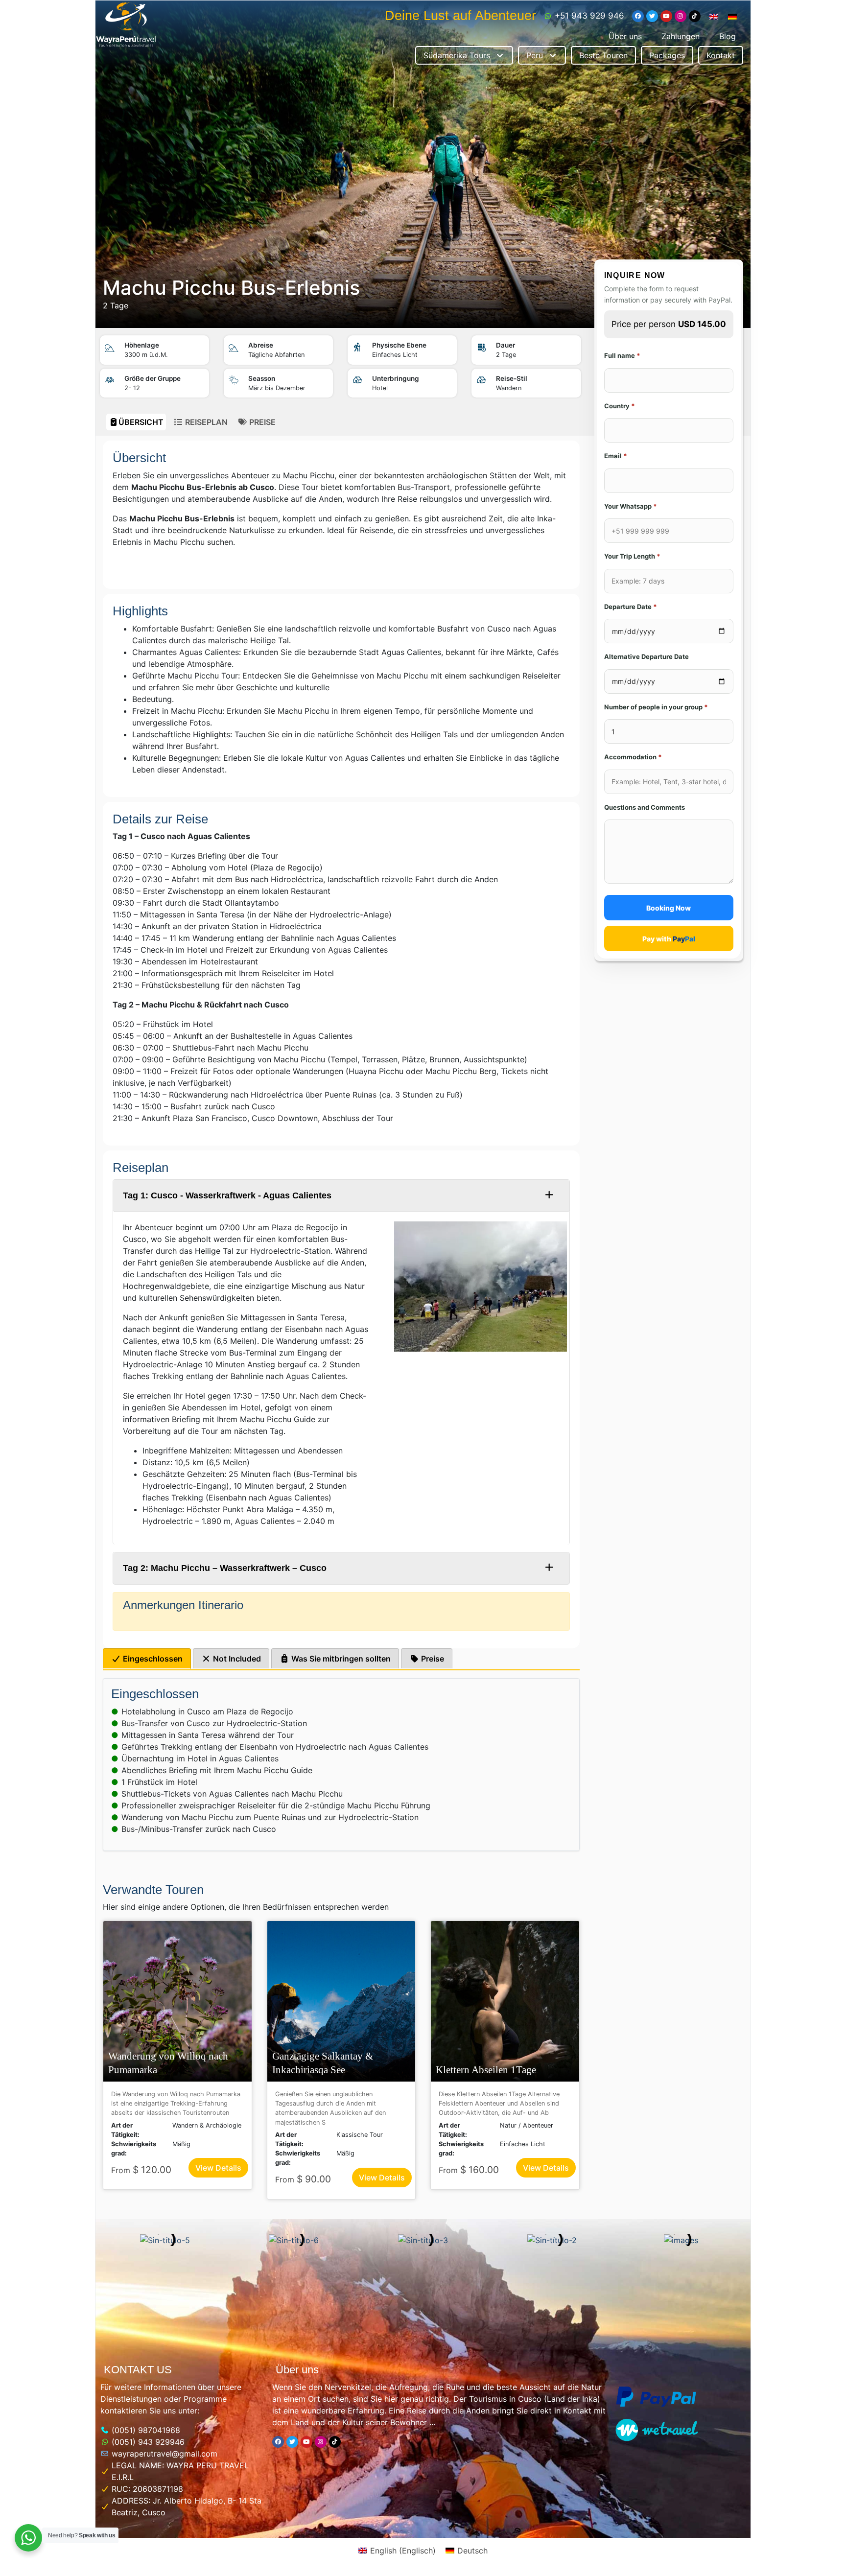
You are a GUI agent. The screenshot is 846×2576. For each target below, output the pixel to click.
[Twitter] (652, 16)
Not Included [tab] (236, 1659)
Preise (261, 422)
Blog (728, 36)
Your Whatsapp (631, 506)
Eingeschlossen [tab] (152, 1659)
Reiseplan (205, 422)
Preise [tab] (432, 1659)
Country (620, 406)
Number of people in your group (656, 707)
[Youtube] (666, 16)
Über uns (625, 36)
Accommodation (633, 757)
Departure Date (631, 607)
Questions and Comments (645, 807)
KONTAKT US (138, 2370)
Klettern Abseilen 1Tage (486, 2070)
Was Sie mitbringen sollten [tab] (340, 1659)
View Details (218, 2168)
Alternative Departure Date (646, 656)
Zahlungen (681, 36)
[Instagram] (681, 16)
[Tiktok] (695, 16)
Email (616, 456)
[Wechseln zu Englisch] (714, 16)
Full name (622, 355)
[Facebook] (638, 16)
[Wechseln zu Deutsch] (732, 16)
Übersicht (141, 422)
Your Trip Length (632, 556)
